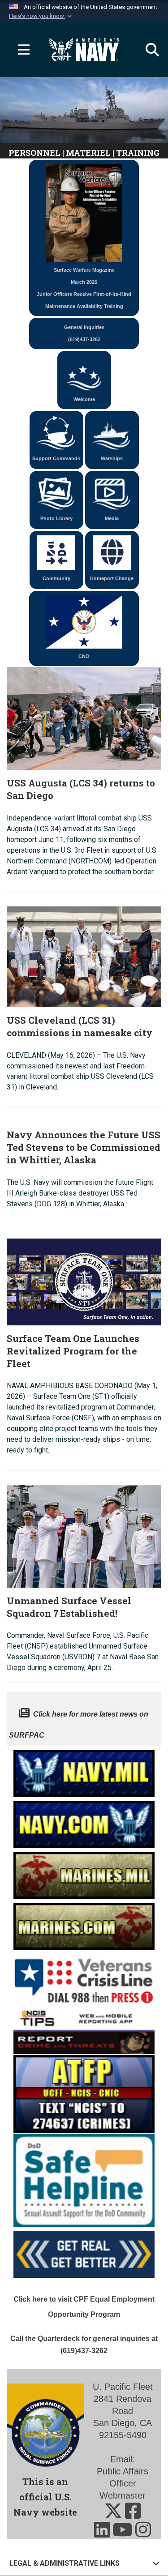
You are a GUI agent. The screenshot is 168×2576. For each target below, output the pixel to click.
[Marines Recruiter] (84, 1924)
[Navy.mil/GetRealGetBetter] (84, 2252)
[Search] (148, 50)
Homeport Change (112, 578)
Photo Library (56, 518)
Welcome (84, 399)
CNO (84, 656)
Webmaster (123, 2495)
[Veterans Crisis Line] (84, 1977)
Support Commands (56, 458)
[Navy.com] (84, 1822)
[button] (41, 16)
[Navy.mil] (84, 1771)
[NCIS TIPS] (84, 2030)
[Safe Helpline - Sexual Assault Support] (84, 2180)
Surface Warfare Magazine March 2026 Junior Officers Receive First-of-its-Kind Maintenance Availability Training (84, 288)
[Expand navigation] (20, 50)
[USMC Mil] (84, 1873)
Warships (112, 458)
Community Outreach (56, 582)
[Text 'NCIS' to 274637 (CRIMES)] (84, 2093)
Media (112, 518)
